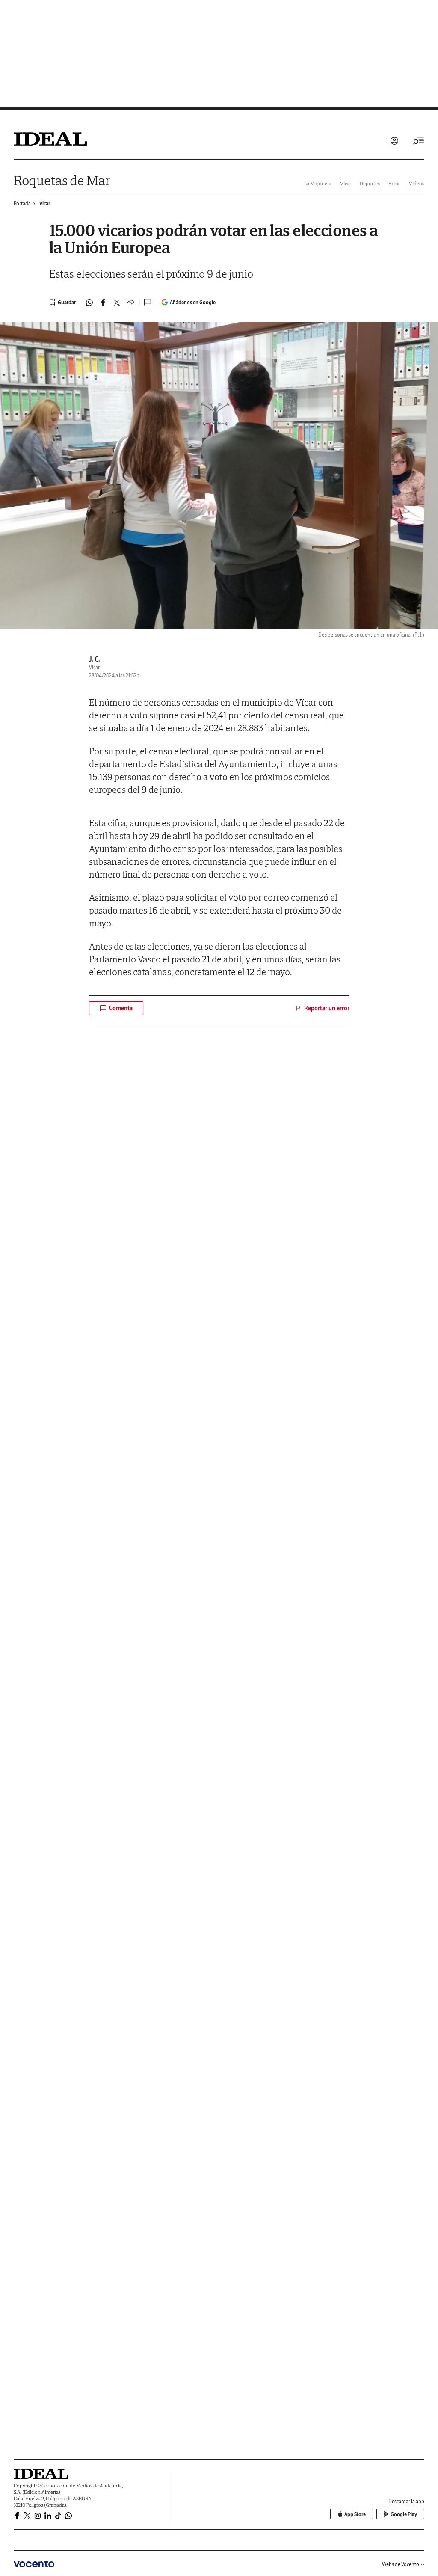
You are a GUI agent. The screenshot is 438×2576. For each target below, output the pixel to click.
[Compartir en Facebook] (103, 303)
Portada (22, 203)
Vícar (346, 183)
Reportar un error (327, 1008)
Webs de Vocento (401, 2564)
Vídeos (417, 183)
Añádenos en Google (193, 302)
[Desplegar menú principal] (419, 141)
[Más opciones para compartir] (130, 303)
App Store (355, 2514)
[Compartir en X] (117, 303)
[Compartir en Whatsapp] (89, 303)
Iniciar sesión (394, 141)
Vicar (45, 203)
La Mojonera (318, 183)
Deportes (370, 183)
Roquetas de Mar (62, 180)
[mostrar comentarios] (148, 302)
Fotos (394, 183)
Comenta (121, 1008)
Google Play (404, 2514)
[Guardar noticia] (62, 302)
